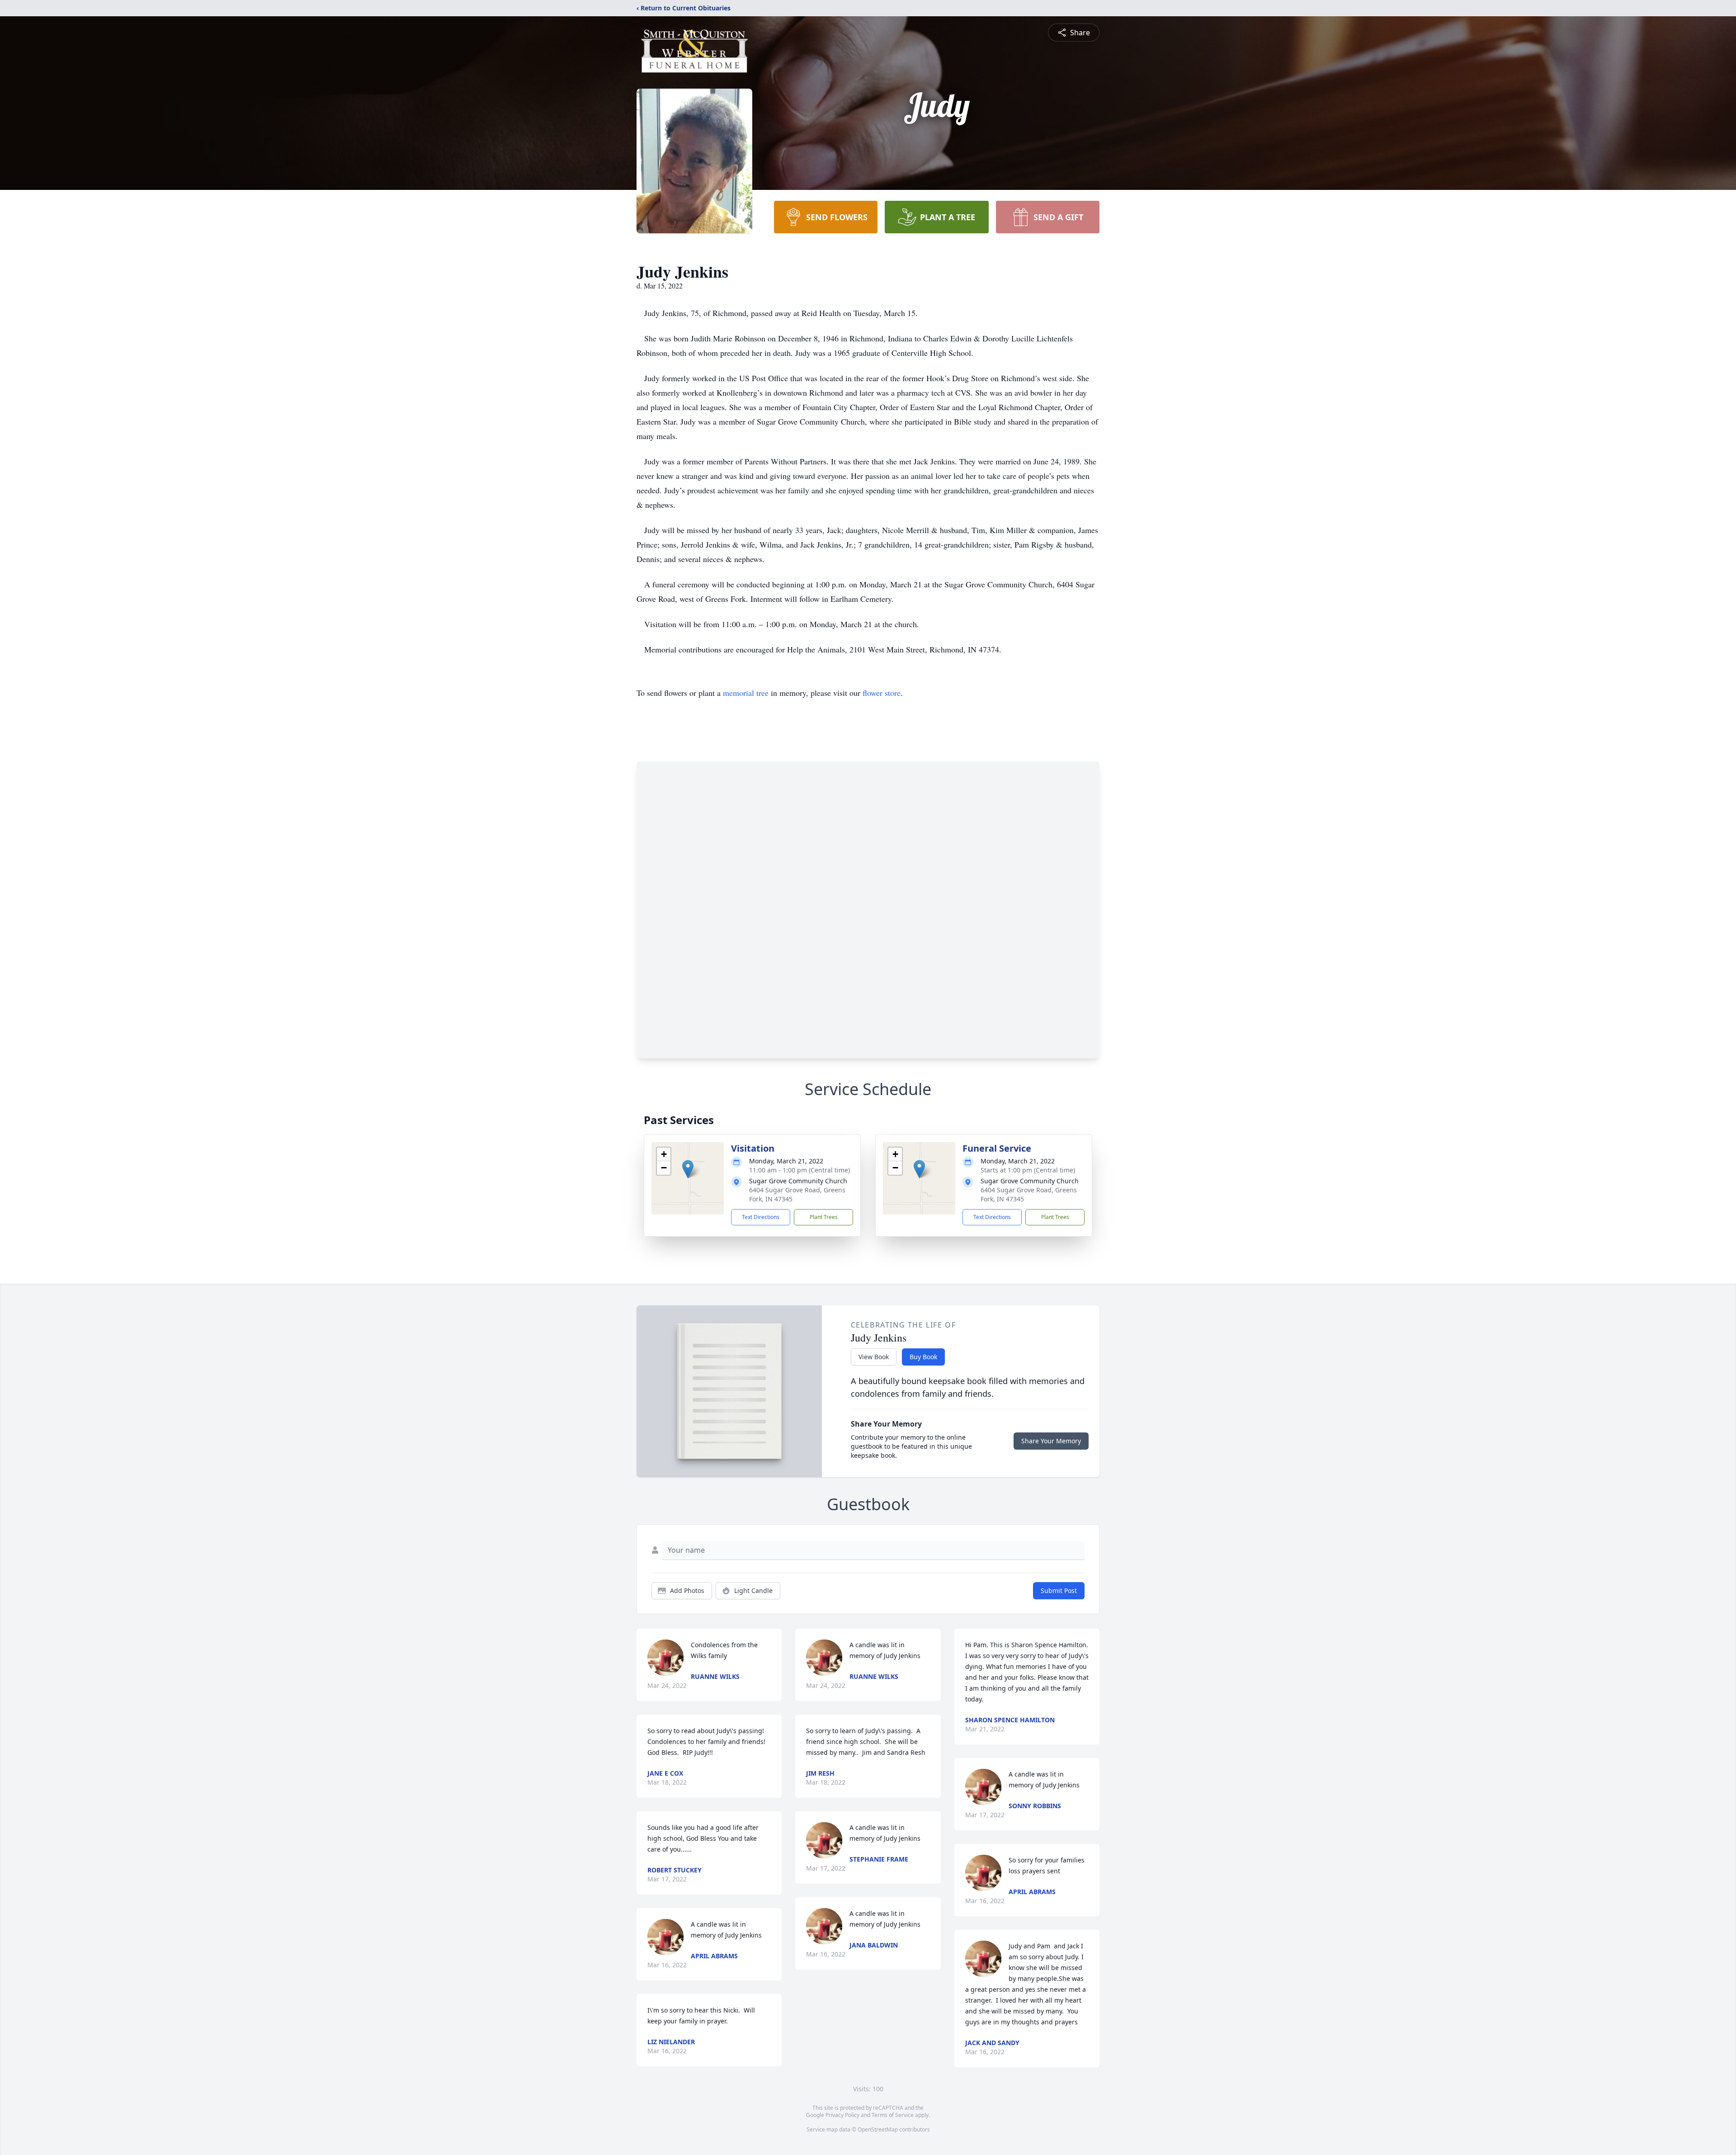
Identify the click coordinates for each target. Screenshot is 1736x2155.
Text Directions (761, 1217)
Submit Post (1059, 1590)
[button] (688, 1169)
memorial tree (746, 693)
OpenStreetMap (878, 2129)
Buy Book (923, 1357)
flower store (882, 693)
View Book (874, 1357)
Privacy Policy (842, 2115)
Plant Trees (824, 1217)
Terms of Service (893, 2115)
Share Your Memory (1051, 1441)
